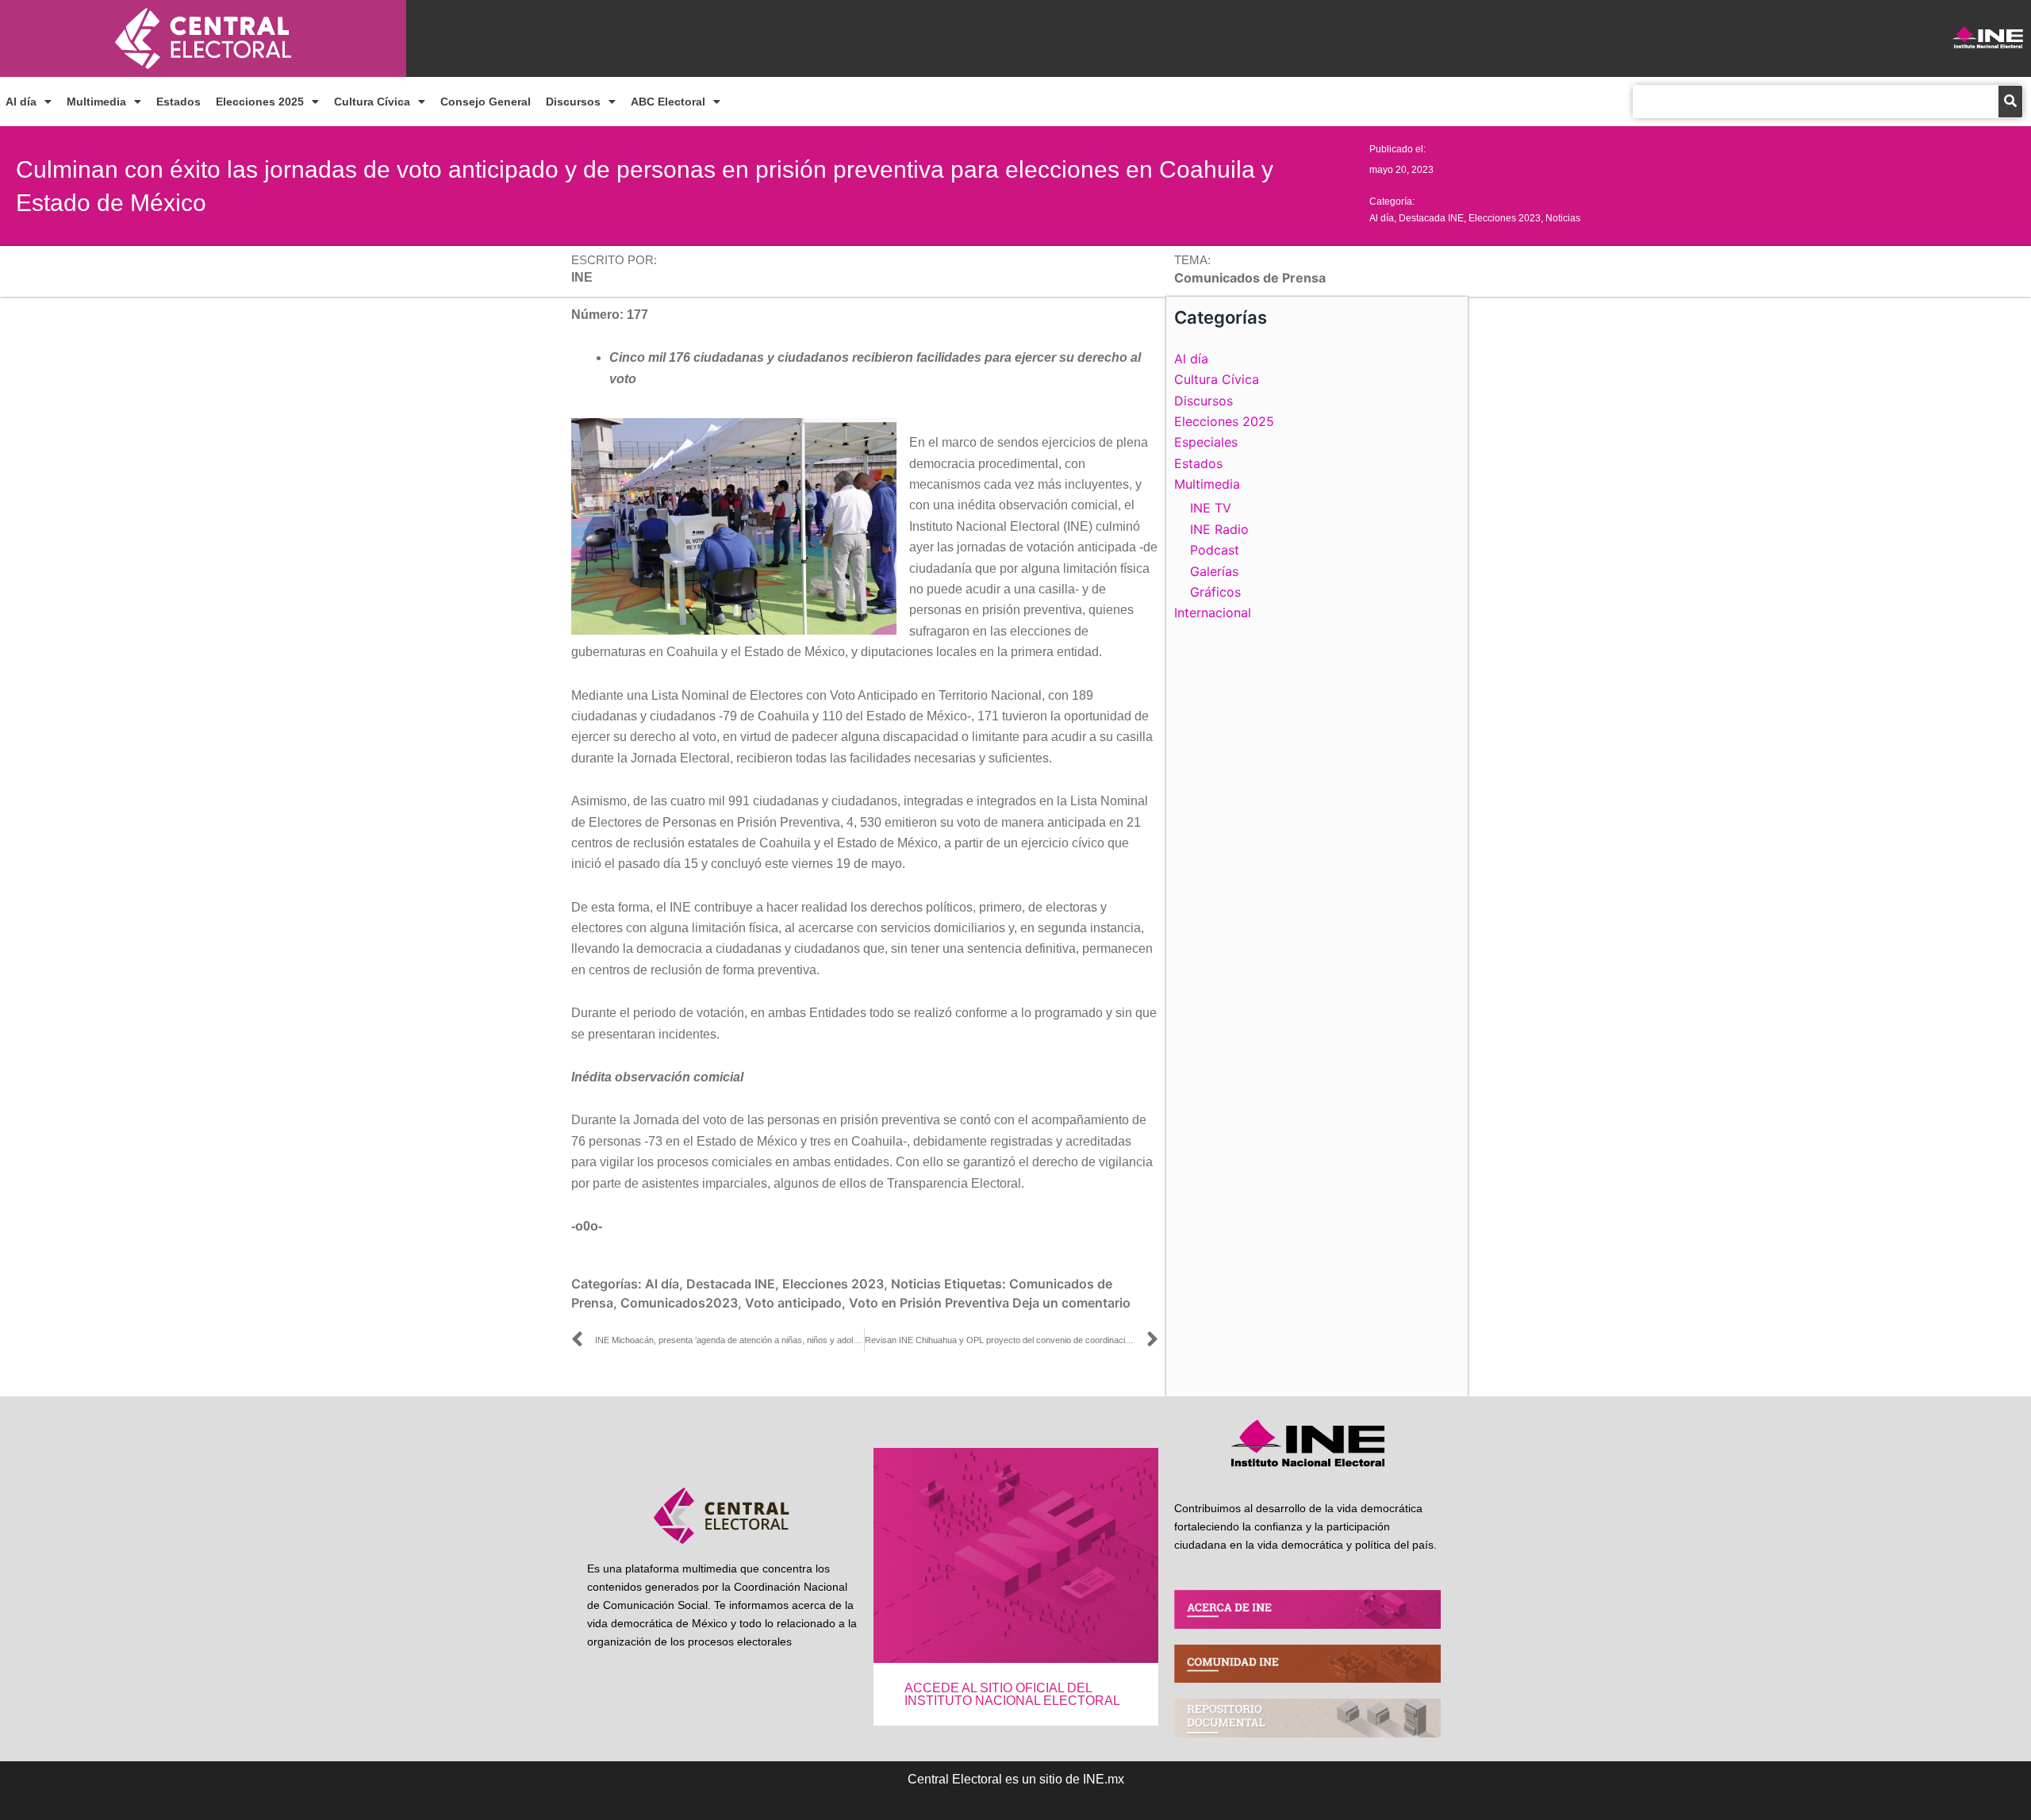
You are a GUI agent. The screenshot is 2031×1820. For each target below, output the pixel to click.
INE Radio (1219, 529)
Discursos (573, 102)
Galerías (1214, 571)
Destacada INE (1431, 218)
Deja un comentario (1071, 1303)
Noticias (1563, 218)
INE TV (1211, 508)
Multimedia (96, 102)
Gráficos (1215, 592)
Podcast (1215, 550)
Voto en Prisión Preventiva (929, 1303)
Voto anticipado (793, 1303)
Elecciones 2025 (260, 102)
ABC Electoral (668, 102)
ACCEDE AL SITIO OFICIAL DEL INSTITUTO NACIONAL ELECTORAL (1012, 1694)
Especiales (1206, 442)
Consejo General (486, 102)
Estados (179, 102)
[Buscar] (2010, 102)
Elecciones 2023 (1505, 218)
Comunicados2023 (679, 1303)
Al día (21, 102)
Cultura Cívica (372, 102)
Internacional (1213, 612)
